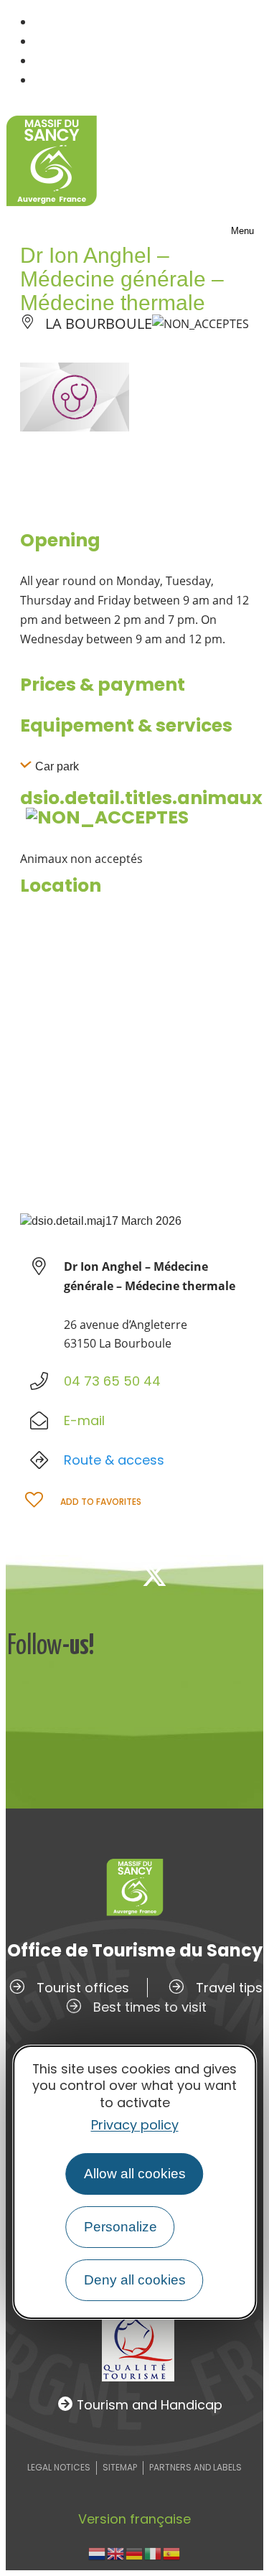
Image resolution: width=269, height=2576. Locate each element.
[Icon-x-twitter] (154, 1575)
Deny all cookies (135, 2280)
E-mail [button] (84, 1420)
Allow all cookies (135, 2174)
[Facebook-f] (107, 1575)
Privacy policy (135, 2125)
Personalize (121, 2227)
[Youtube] (249, 1575)
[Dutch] (98, 2553)
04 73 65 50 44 (112, 1381)
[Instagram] (202, 1575)
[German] (135, 2553)
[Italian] (154, 2553)
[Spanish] (172, 2553)
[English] (116, 2553)
